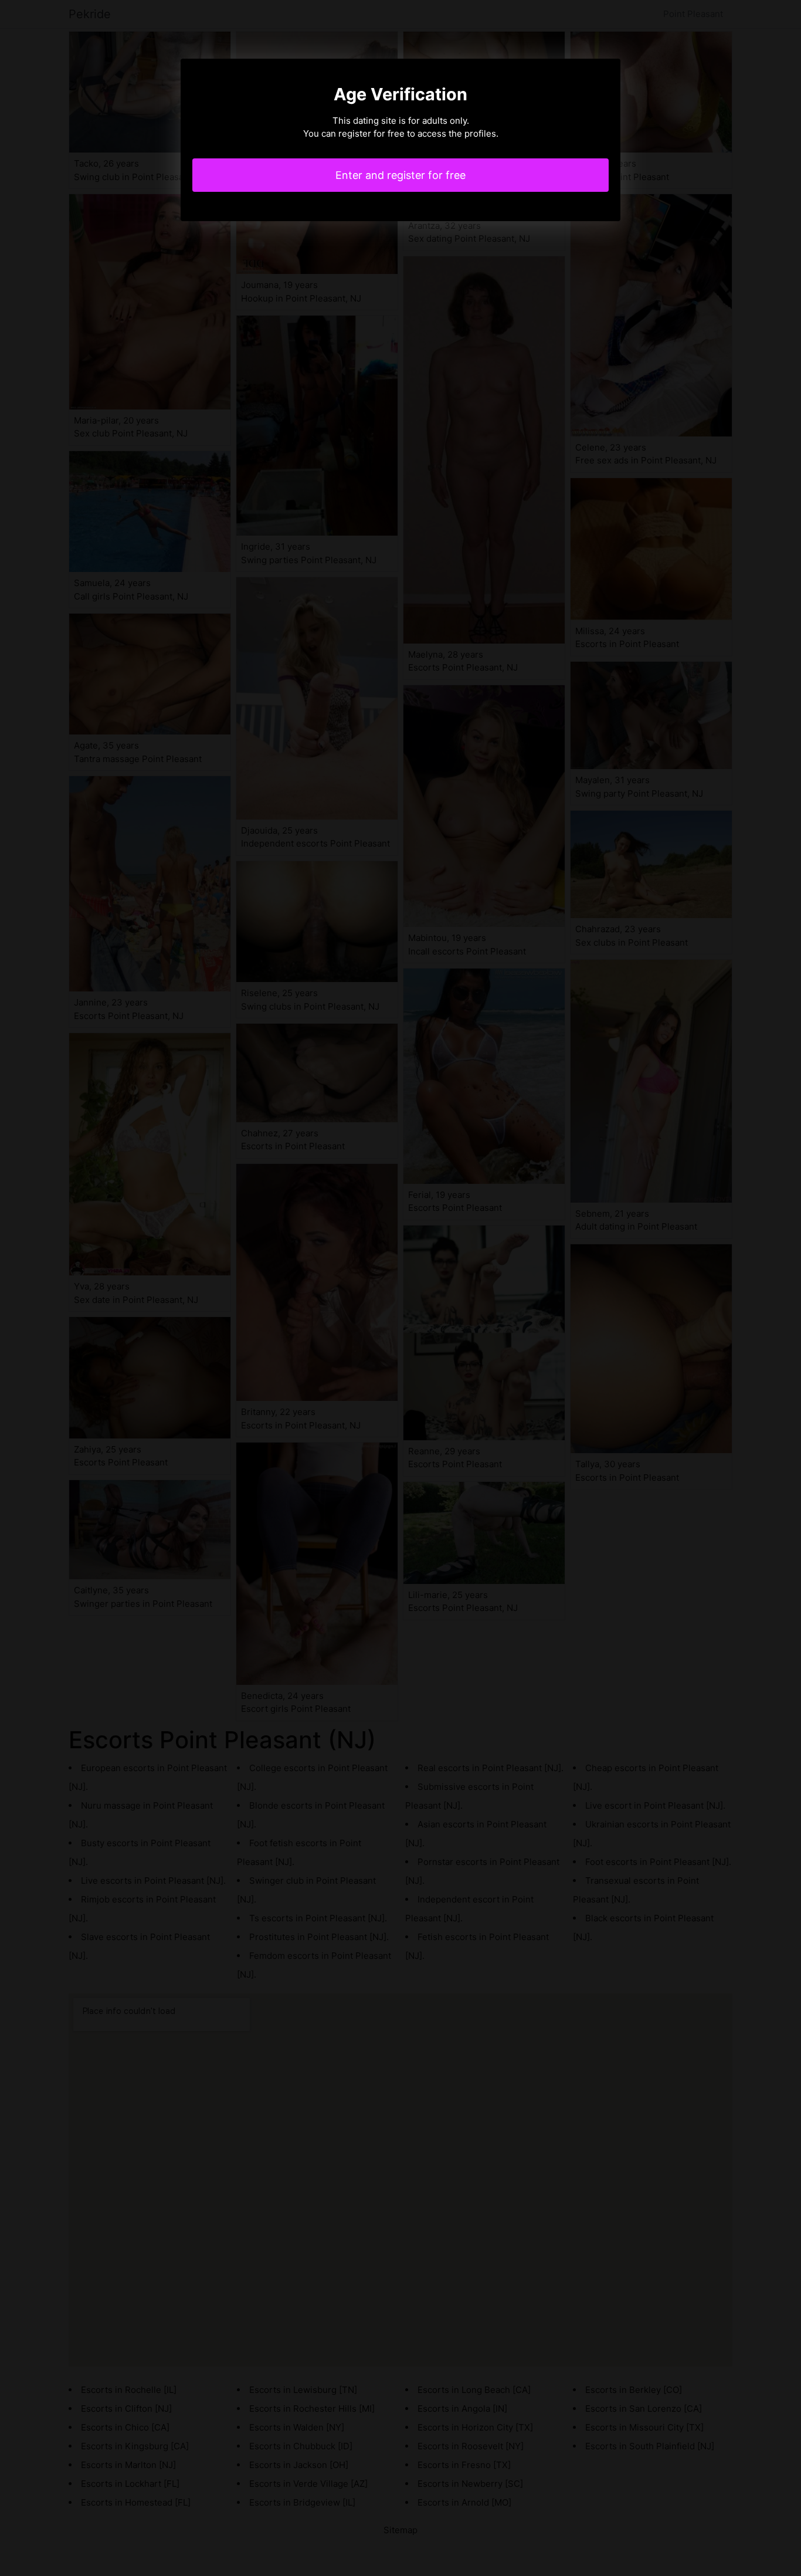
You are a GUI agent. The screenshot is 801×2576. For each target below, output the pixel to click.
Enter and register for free (400, 175)
